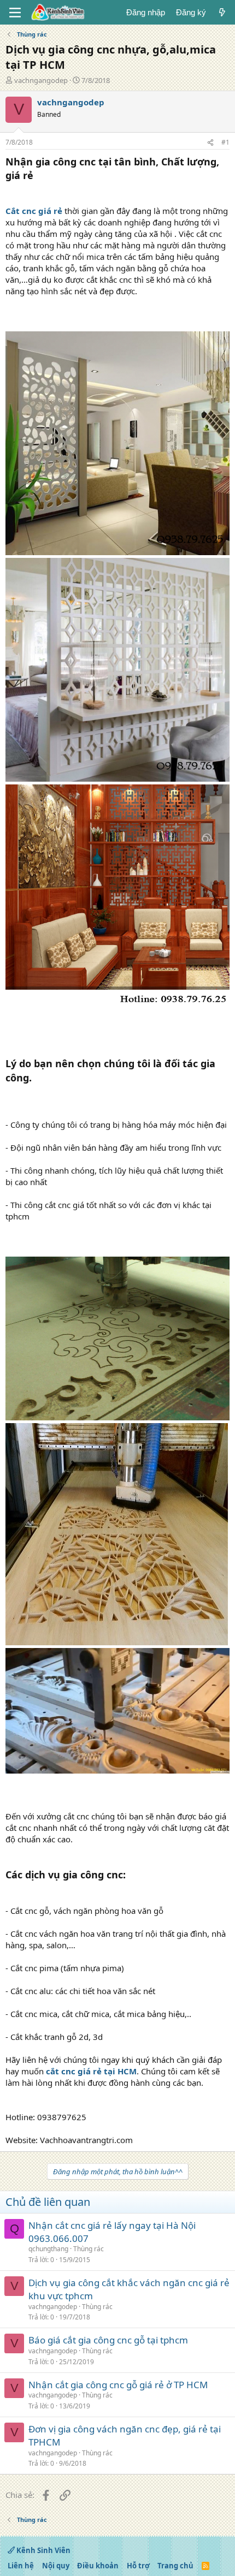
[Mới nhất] (222, 12)
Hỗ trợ (138, 2566)
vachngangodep (41, 80)
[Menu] (15, 13)
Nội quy (56, 2566)
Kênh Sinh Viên (43, 2550)
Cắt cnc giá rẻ (34, 211)
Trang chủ (175, 2566)
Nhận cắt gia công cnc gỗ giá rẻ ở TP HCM (118, 2385)
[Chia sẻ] (210, 143)
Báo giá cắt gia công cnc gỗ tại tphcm (108, 2340)
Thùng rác (89, 2249)
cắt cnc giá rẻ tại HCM (91, 2071)
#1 (225, 142)
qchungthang (48, 2249)
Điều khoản (98, 2566)
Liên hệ (21, 2566)
